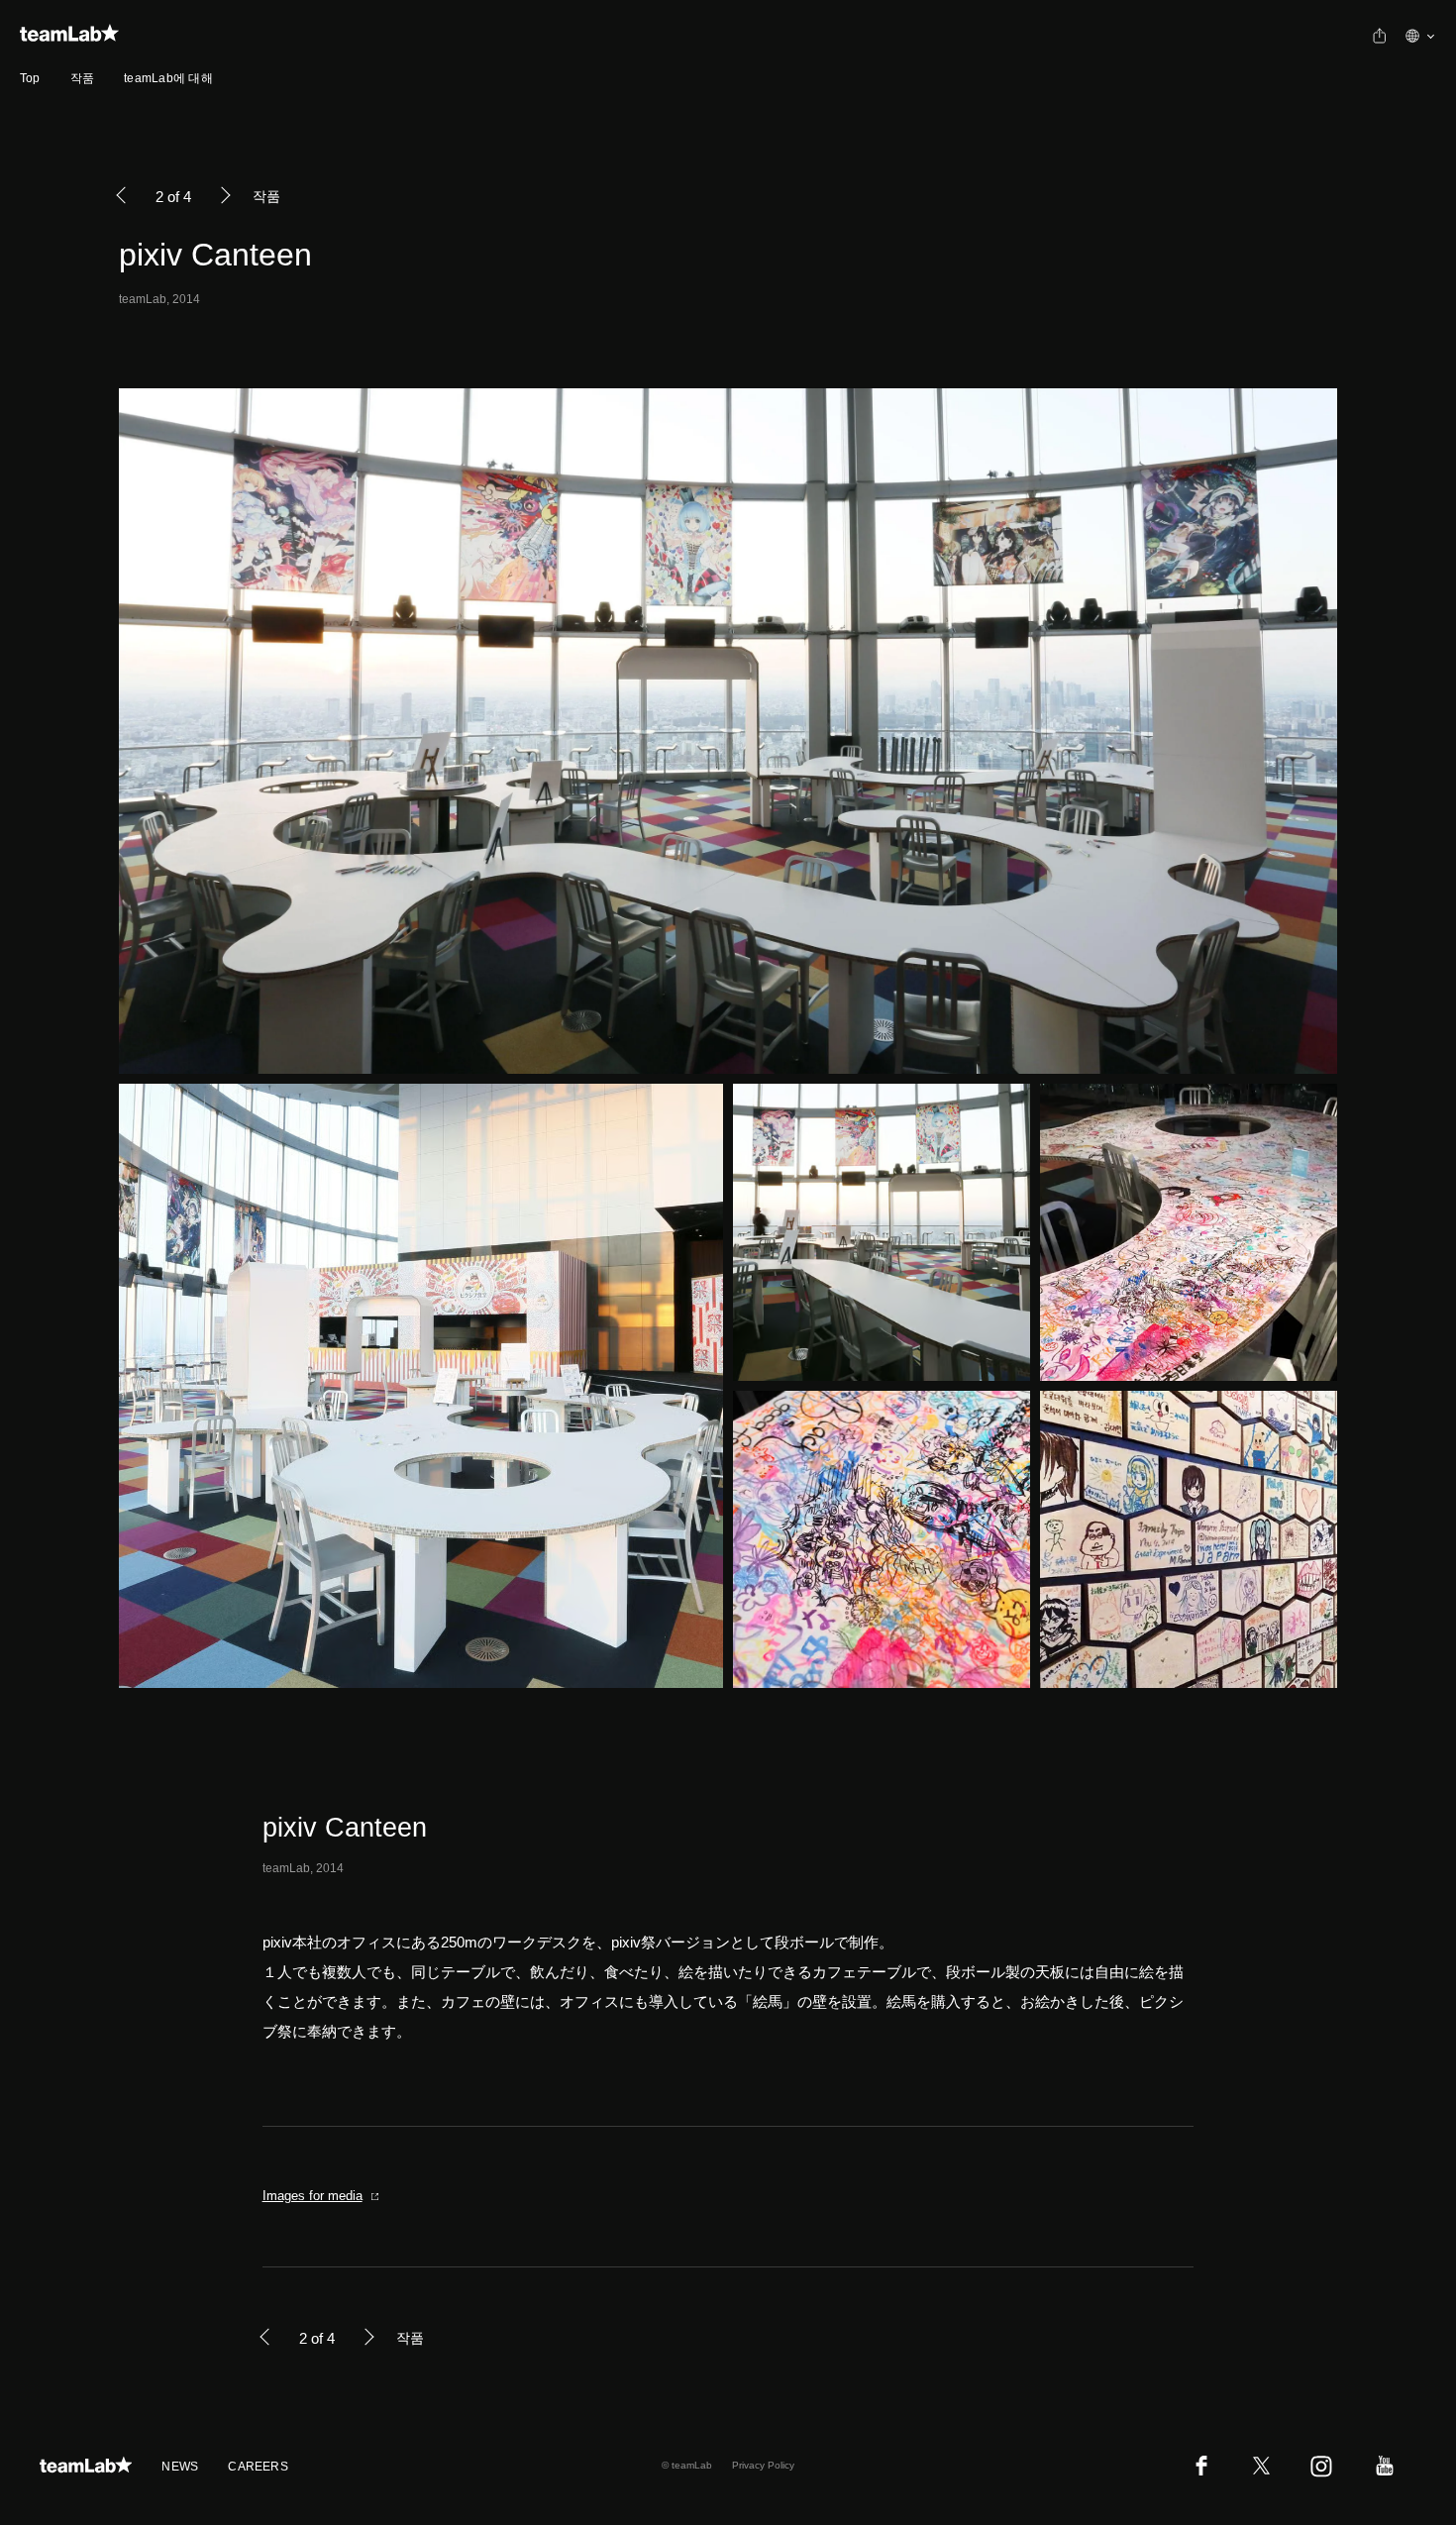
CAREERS (258, 2467)
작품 (82, 78)
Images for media (312, 2196)
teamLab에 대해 (168, 78)
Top (30, 78)
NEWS (180, 2467)
